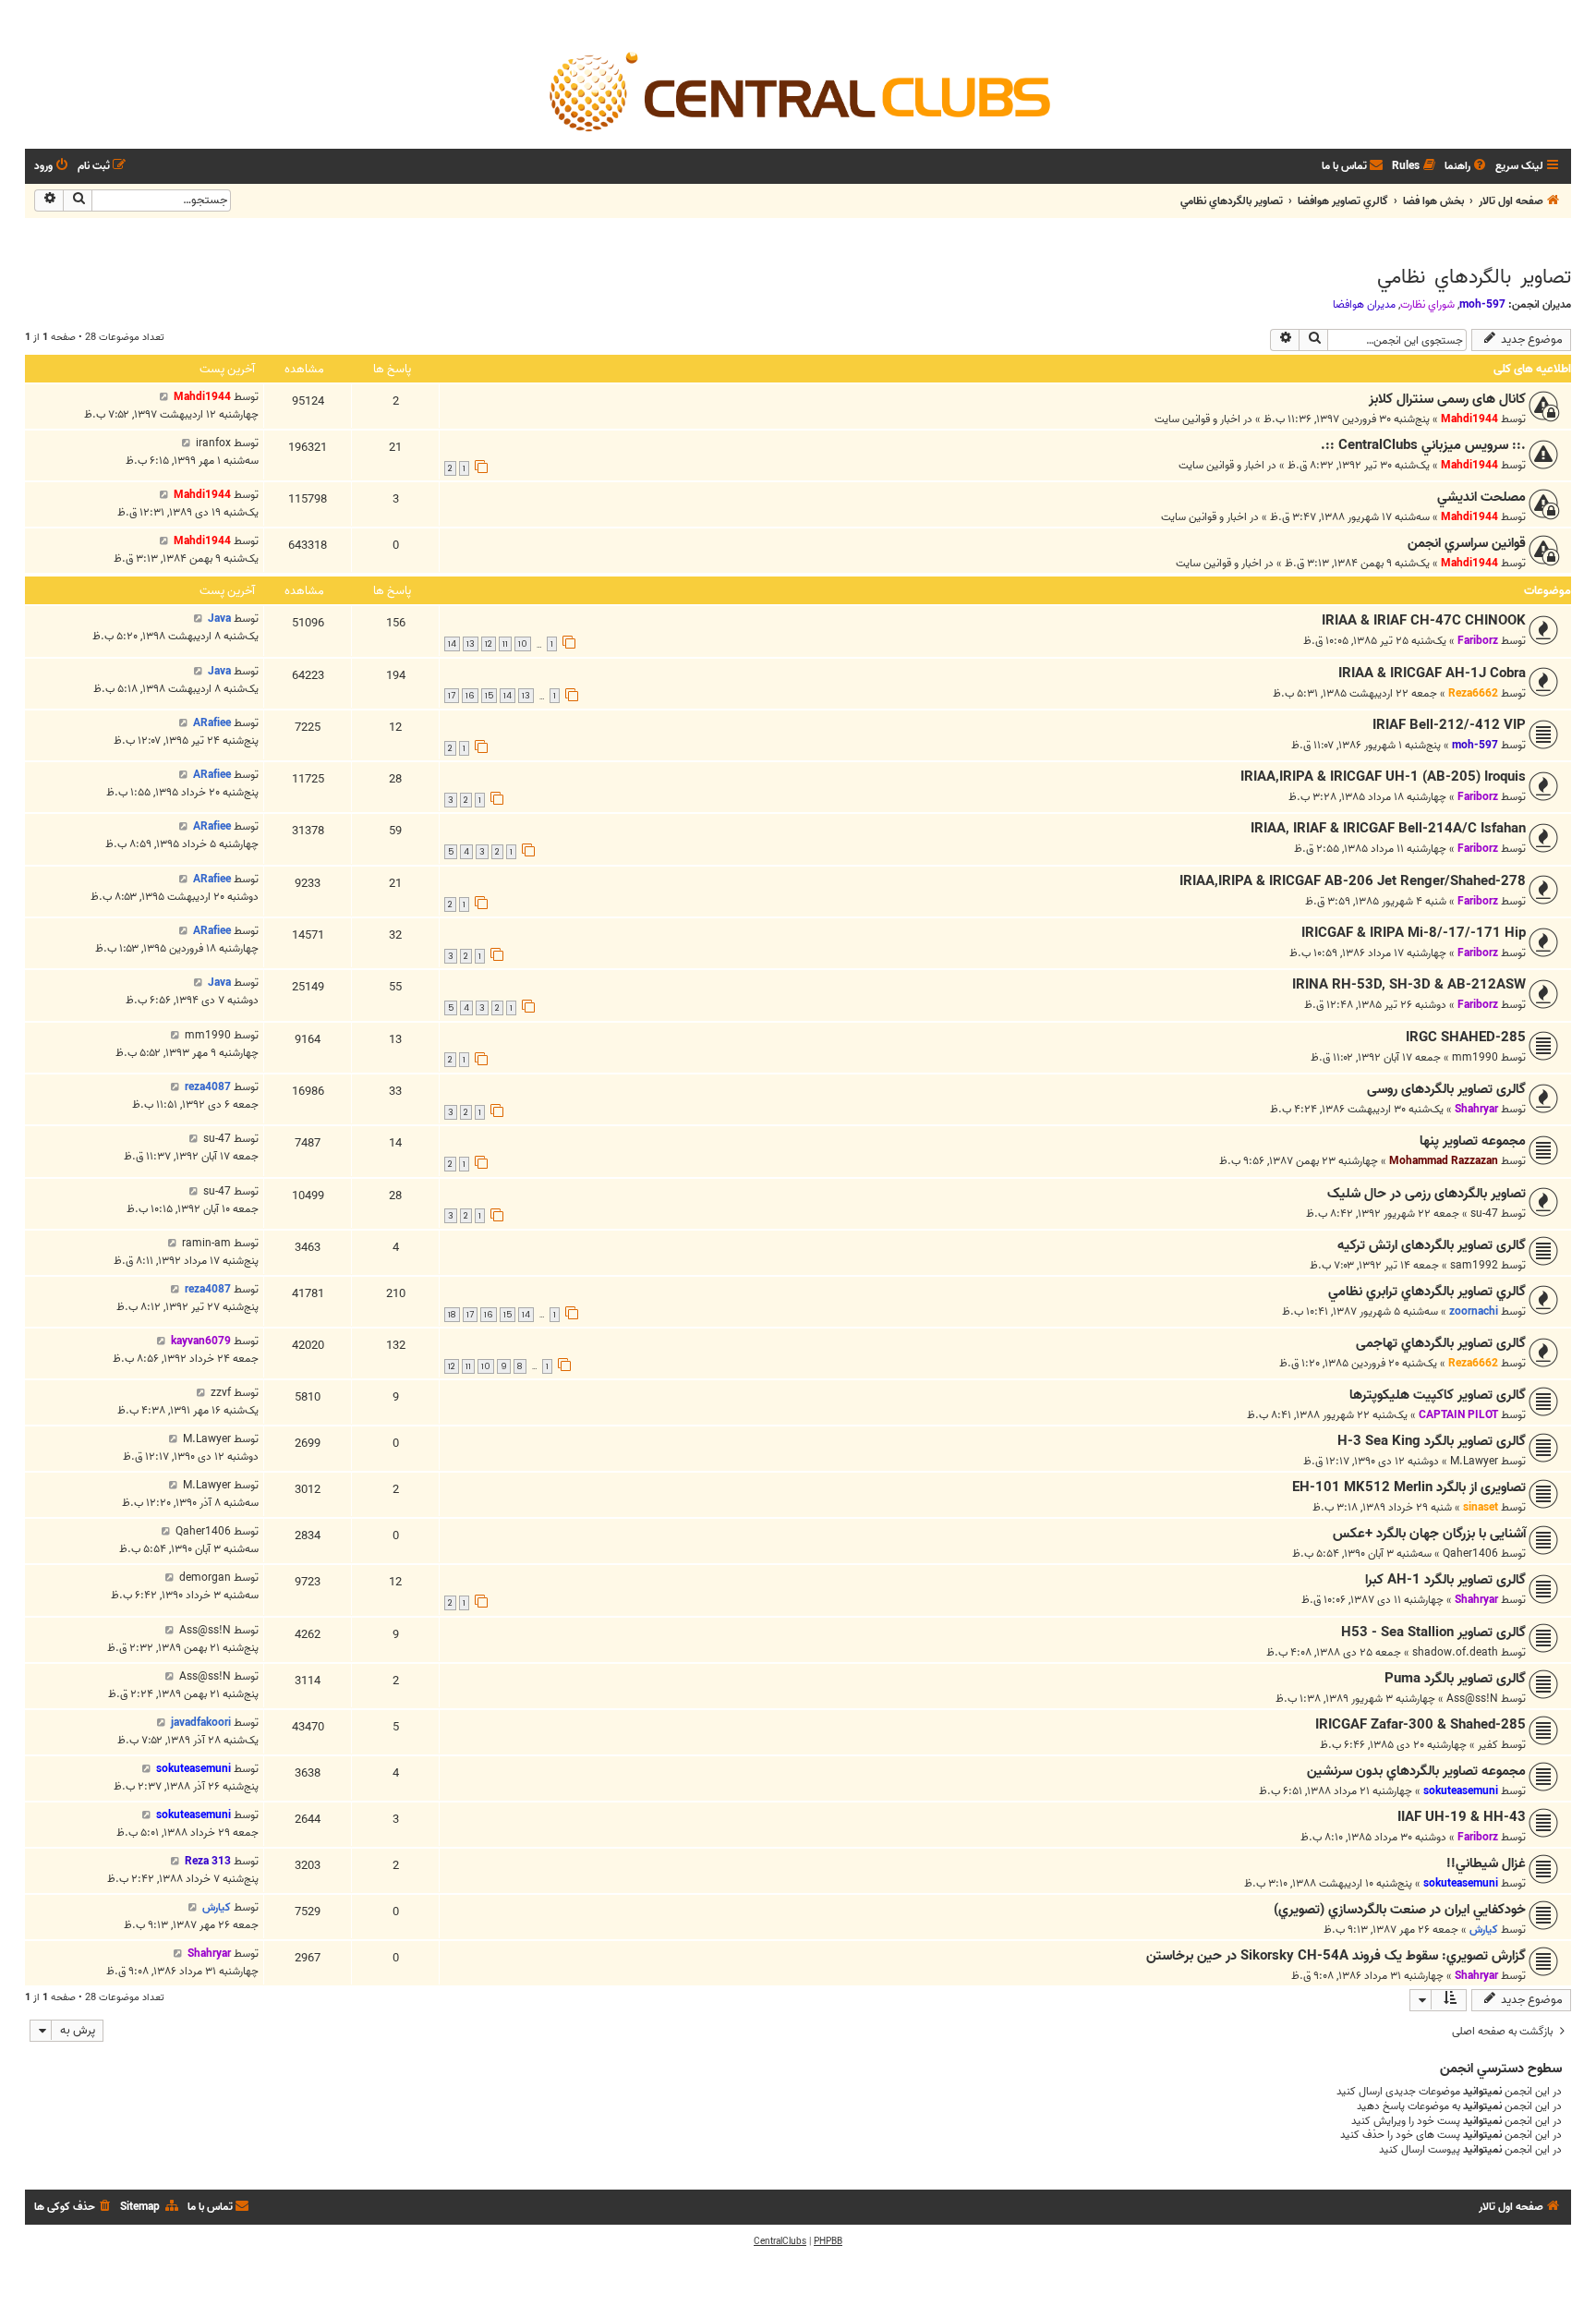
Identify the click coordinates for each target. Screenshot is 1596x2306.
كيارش (1484, 1930)
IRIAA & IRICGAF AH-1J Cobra (1432, 674)
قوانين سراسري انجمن (1467, 543)
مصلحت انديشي (1481, 497)
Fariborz (1478, 641)
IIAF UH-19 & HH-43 (1462, 1817)
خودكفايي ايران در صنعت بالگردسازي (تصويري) (1400, 1910)
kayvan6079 (201, 1341)
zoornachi (1474, 1311)
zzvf (221, 1393)
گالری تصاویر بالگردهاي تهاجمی (1441, 1343)
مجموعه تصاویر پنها (1473, 1141)
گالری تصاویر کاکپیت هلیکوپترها (1438, 1395)
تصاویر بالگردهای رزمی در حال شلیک (1427, 1194)
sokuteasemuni (1461, 1791)
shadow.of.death (1455, 1652)
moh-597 (1482, 304)
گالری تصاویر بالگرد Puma (1455, 1679)
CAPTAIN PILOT (1458, 1415)
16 (470, 696)
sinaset (1481, 1507)
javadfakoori (201, 1723)
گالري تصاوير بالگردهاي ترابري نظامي (1427, 1292)
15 (489, 696)
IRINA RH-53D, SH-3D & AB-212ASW (1409, 985)
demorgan (205, 1578)
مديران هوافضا (1364, 305)
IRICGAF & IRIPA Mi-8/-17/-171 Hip (1414, 933)
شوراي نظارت (1427, 305)
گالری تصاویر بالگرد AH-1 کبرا (1445, 1580)
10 (523, 644)
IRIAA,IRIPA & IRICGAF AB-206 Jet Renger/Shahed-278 (1353, 881)
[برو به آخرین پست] (164, 397)
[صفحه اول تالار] (798, 91)
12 (489, 644)
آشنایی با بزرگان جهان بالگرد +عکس (1429, 1534)
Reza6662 (1473, 693)
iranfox (213, 443)
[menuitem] (1467, 167)
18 (452, 1315)
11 (505, 644)
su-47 (217, 1139)
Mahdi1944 (1469, 419)
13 (471, 644)
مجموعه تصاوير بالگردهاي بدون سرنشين (1416, 1771)
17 (452, 696)
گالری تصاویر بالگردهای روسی (1446, 1089)
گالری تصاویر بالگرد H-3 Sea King (1432, 1441)
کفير (1488, 1745)
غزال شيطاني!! (1486, 1863)
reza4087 (208, 1087)
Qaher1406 (1470, 1554)
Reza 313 (208, 1861)
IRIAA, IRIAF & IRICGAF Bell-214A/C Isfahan (1388, 829)
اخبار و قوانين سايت (1197, 419)
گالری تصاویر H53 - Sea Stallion (1433, 1632)
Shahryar (1476, 1109)
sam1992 (1474, 1265)
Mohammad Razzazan (1444, 1161)
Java (219, 619)
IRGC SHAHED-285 (1466, 1038)
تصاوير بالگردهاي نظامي (1474, 277)
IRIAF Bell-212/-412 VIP (1449, 725)
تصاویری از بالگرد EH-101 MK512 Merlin (1409, 1487)
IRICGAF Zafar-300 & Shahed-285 (1421, 1725)
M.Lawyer (1474, 1461)
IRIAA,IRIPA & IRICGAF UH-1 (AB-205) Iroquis (1383, 777)
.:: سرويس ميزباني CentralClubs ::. (1423, 445)
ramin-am (206, 1243)
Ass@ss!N (205, 1630)
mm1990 (1475, 1057)
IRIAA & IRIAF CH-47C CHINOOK (1424, 621)
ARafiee (212, 723)
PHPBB (828, 2241)
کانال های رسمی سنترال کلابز (1447, 399)
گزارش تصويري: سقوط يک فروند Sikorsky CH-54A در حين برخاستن (1336, 1956)
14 (452, 644)
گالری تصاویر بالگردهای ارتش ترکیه (1432, 1245)
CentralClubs (780, 2241)
